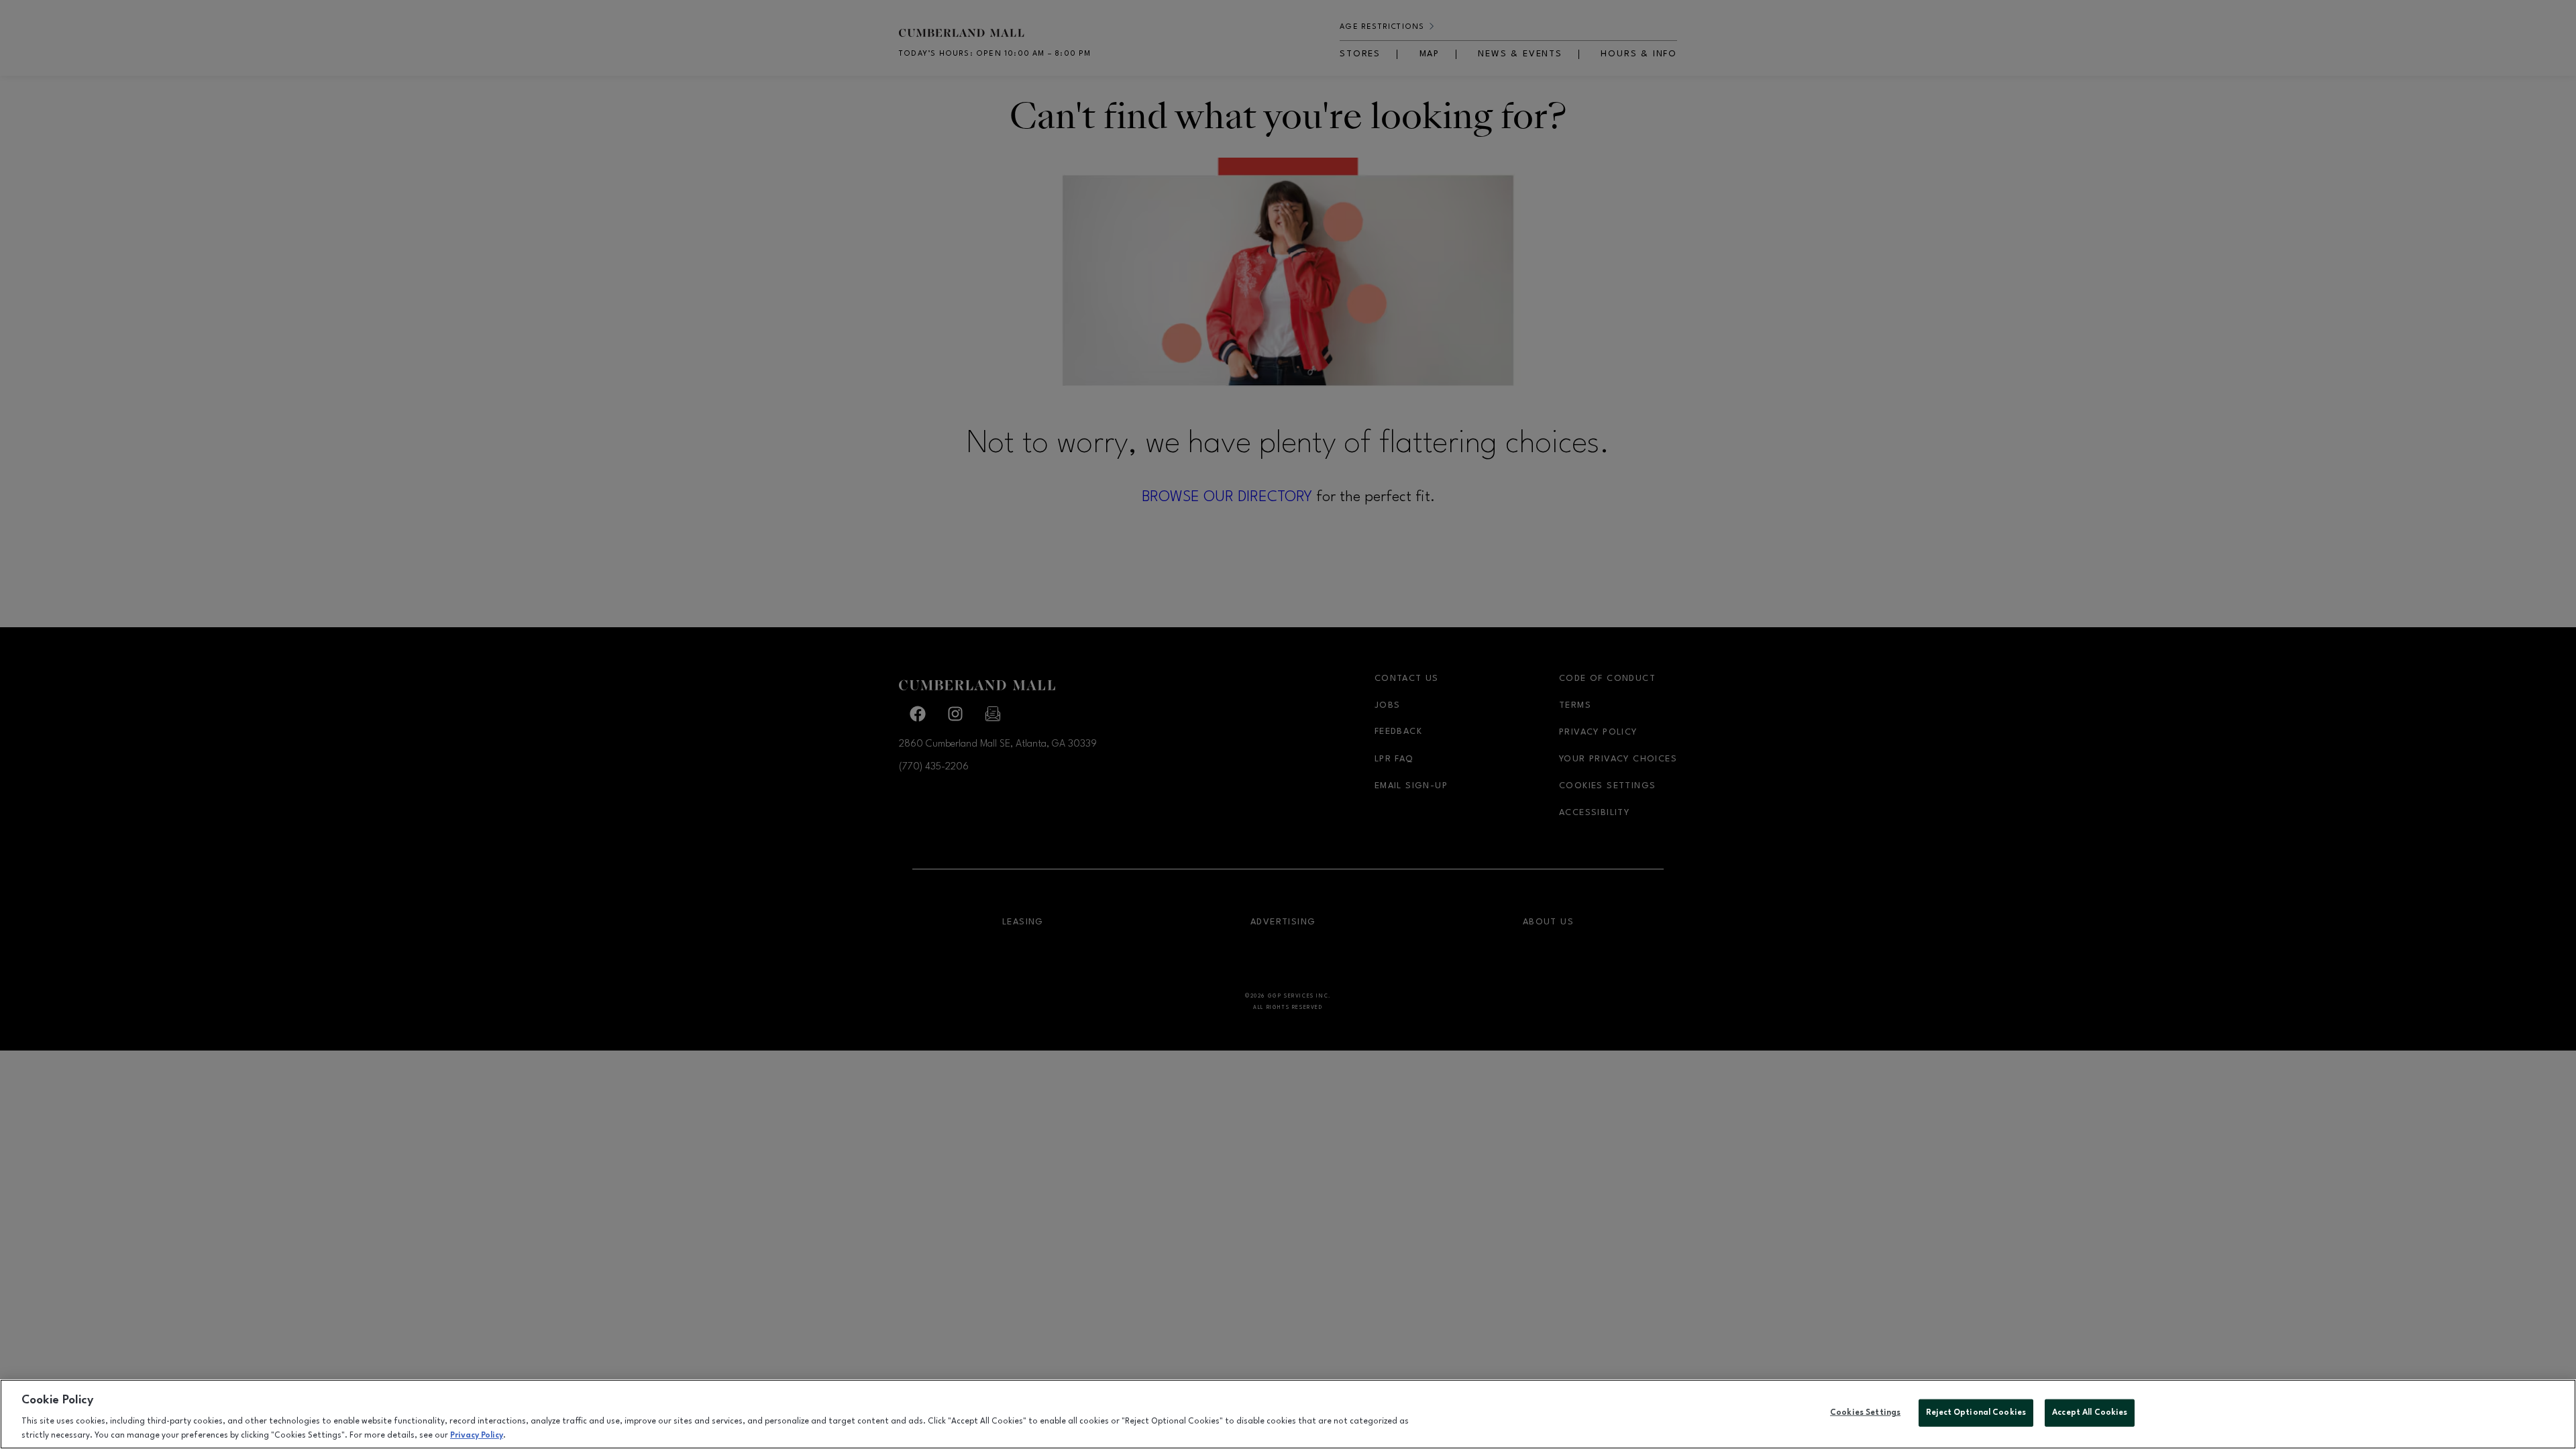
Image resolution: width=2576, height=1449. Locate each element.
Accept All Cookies (2090, 1413)
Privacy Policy (477, 1435)
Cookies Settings (1865, 1413)
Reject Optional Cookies (1976, 1413)
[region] (1288, 1414)
